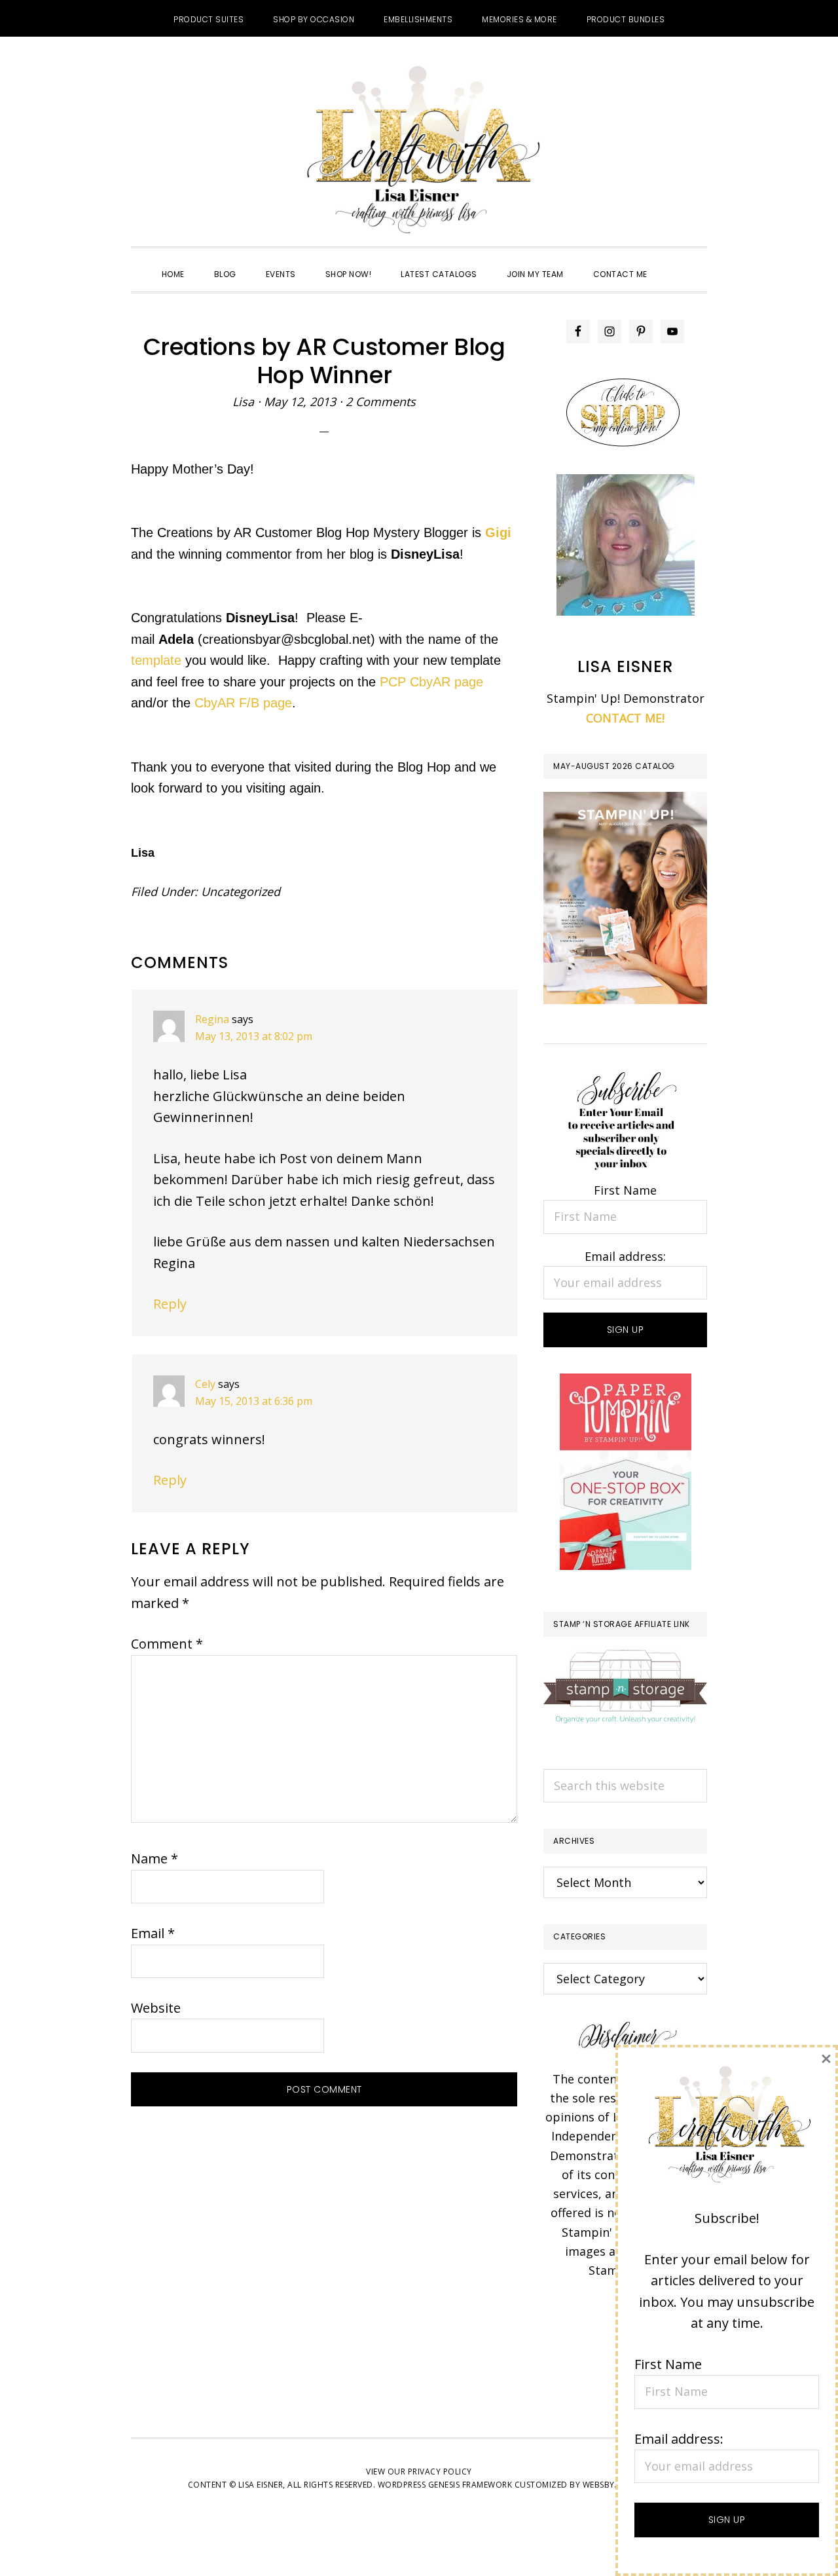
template (156, 660)
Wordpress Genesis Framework (445, 2485)
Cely (205, 1384)
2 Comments (381, 401)
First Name (625, 1190)
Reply (170, 1304)
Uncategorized (241, 891)
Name (155, 1858)
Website (156, 2008)
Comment (167, 1644)
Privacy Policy (440, 2472)
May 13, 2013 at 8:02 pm (254, 1036)
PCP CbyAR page (431, 682)
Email (153, 1933)
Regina (212, 1019)
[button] (677, 263)
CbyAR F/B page (243, 703)
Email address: (625, 1256)
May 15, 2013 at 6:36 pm (254, 1401)
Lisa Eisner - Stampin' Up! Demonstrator (419, 151)
